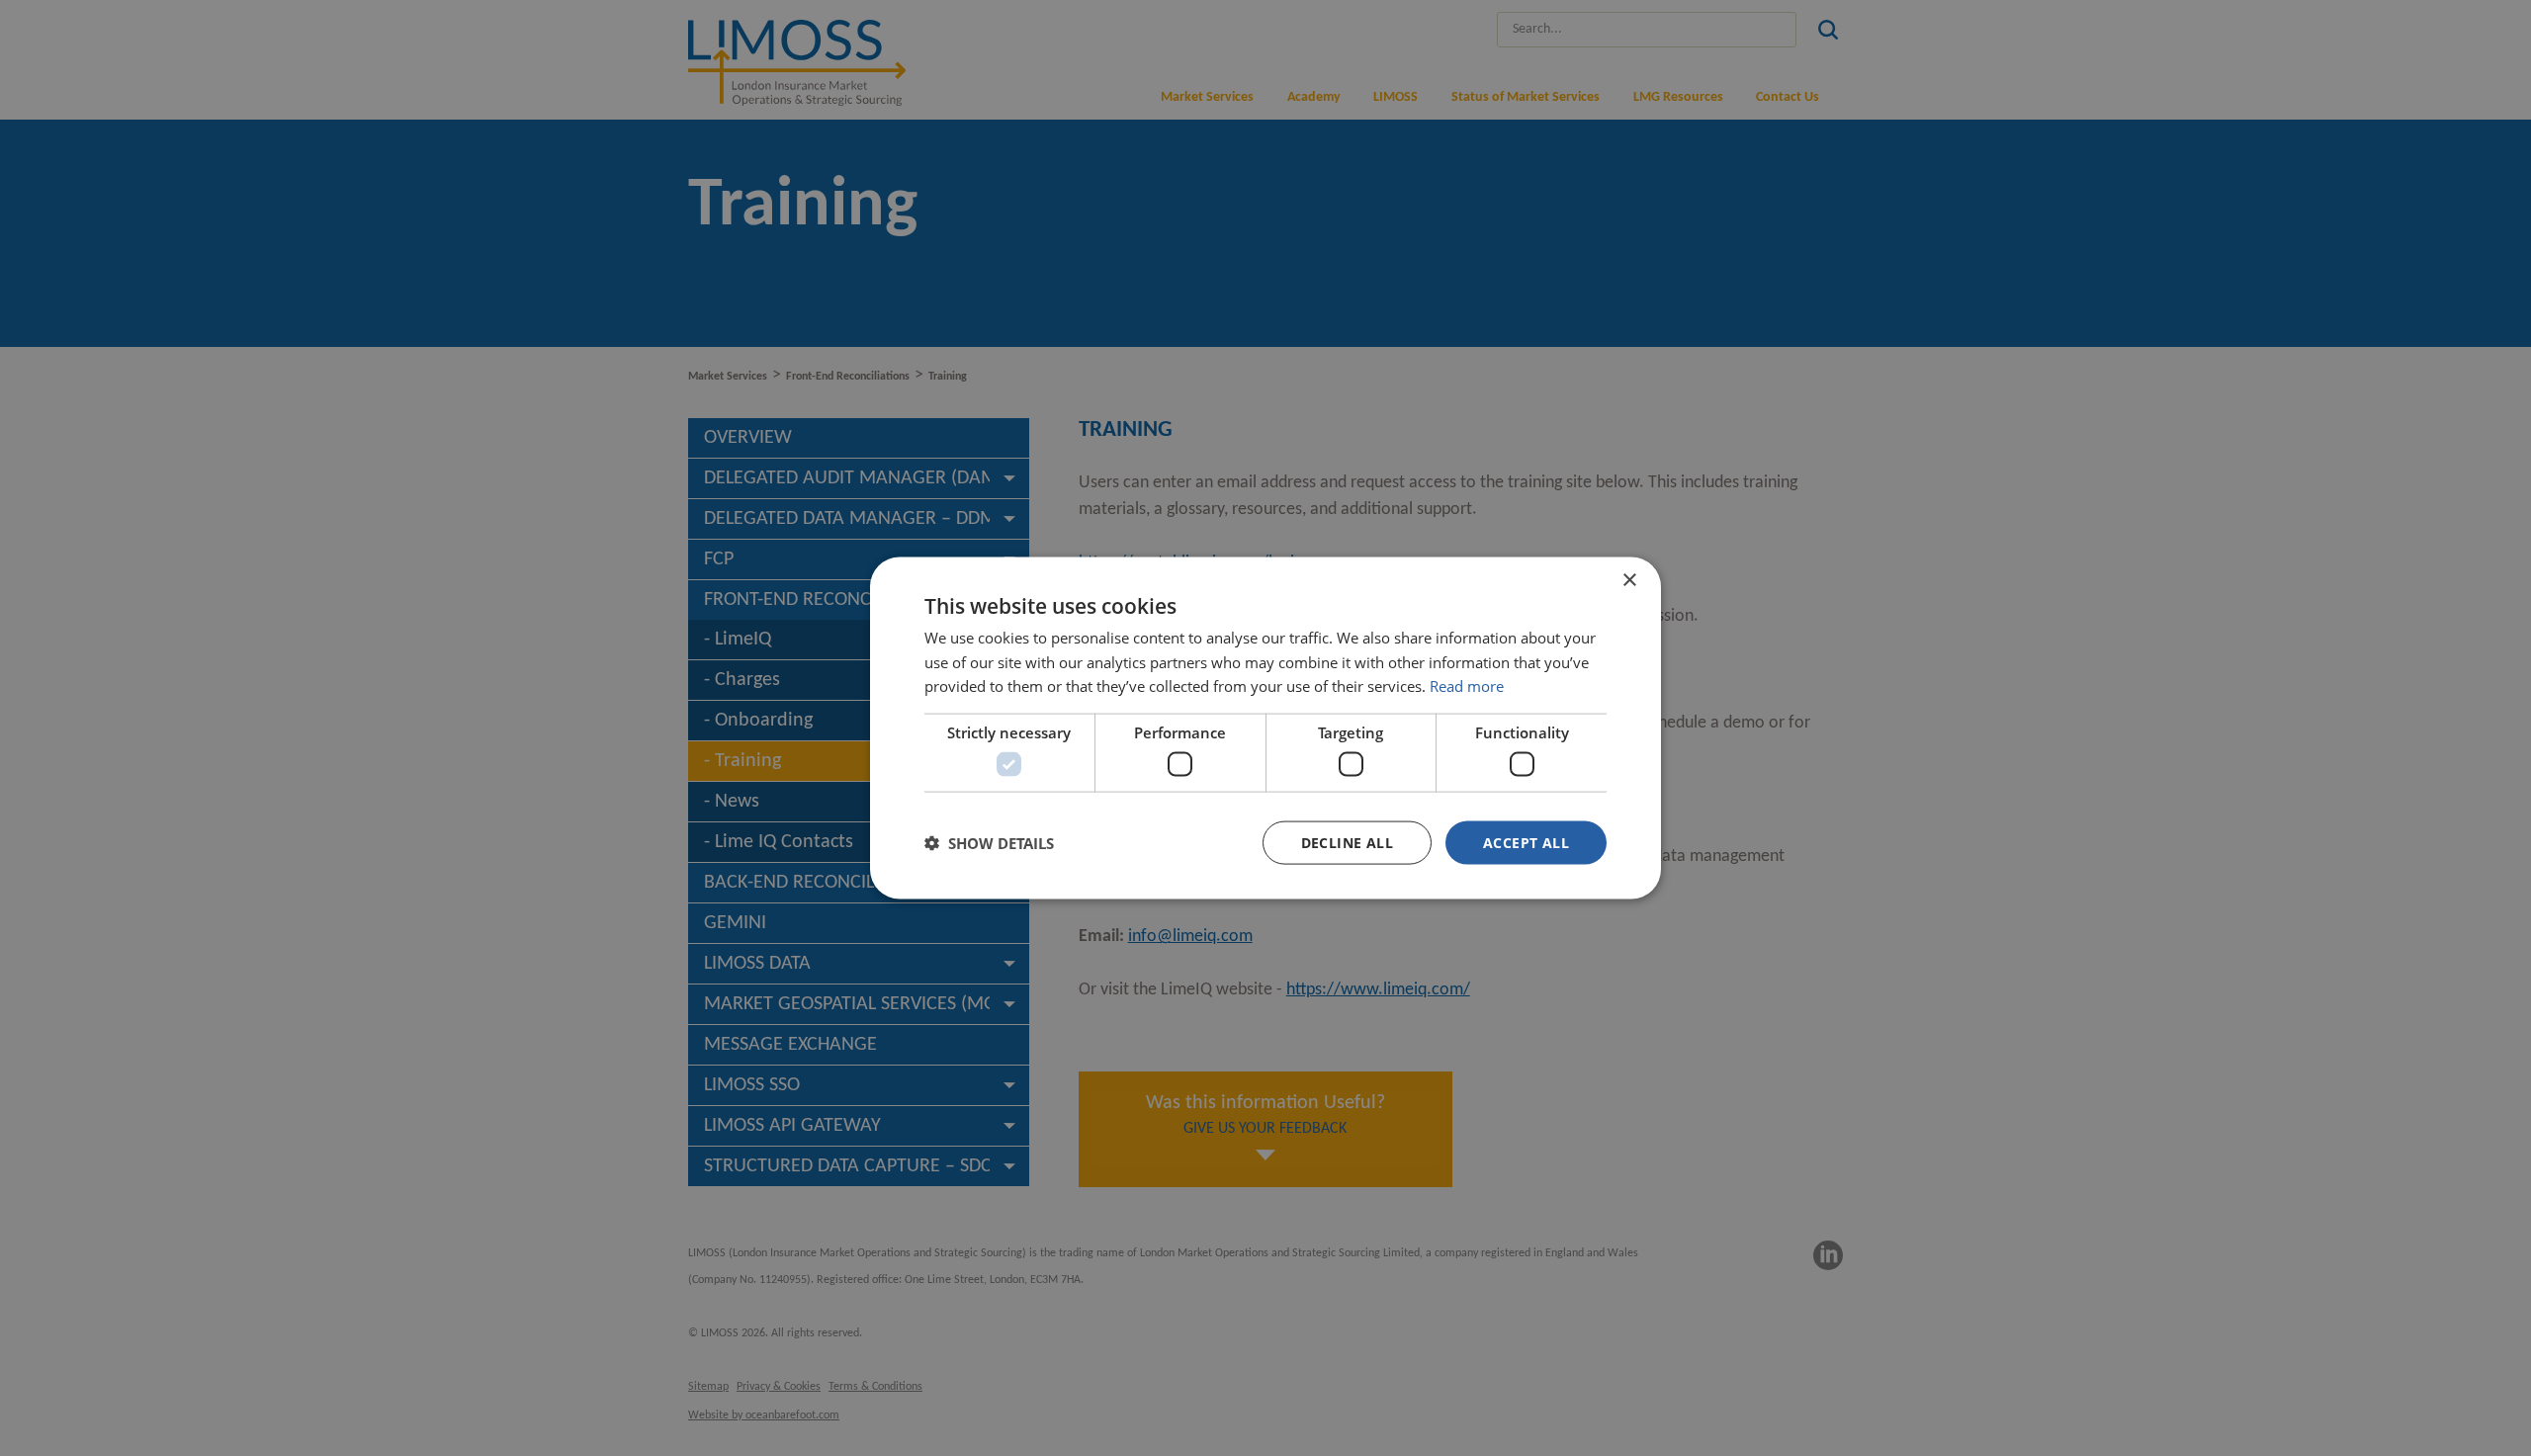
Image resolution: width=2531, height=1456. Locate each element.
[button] (989, 843)
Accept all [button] (1526, 842)
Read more (1467, 686)
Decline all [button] (1347, 842)
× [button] (1629, 580)
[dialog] (1265, 728)
